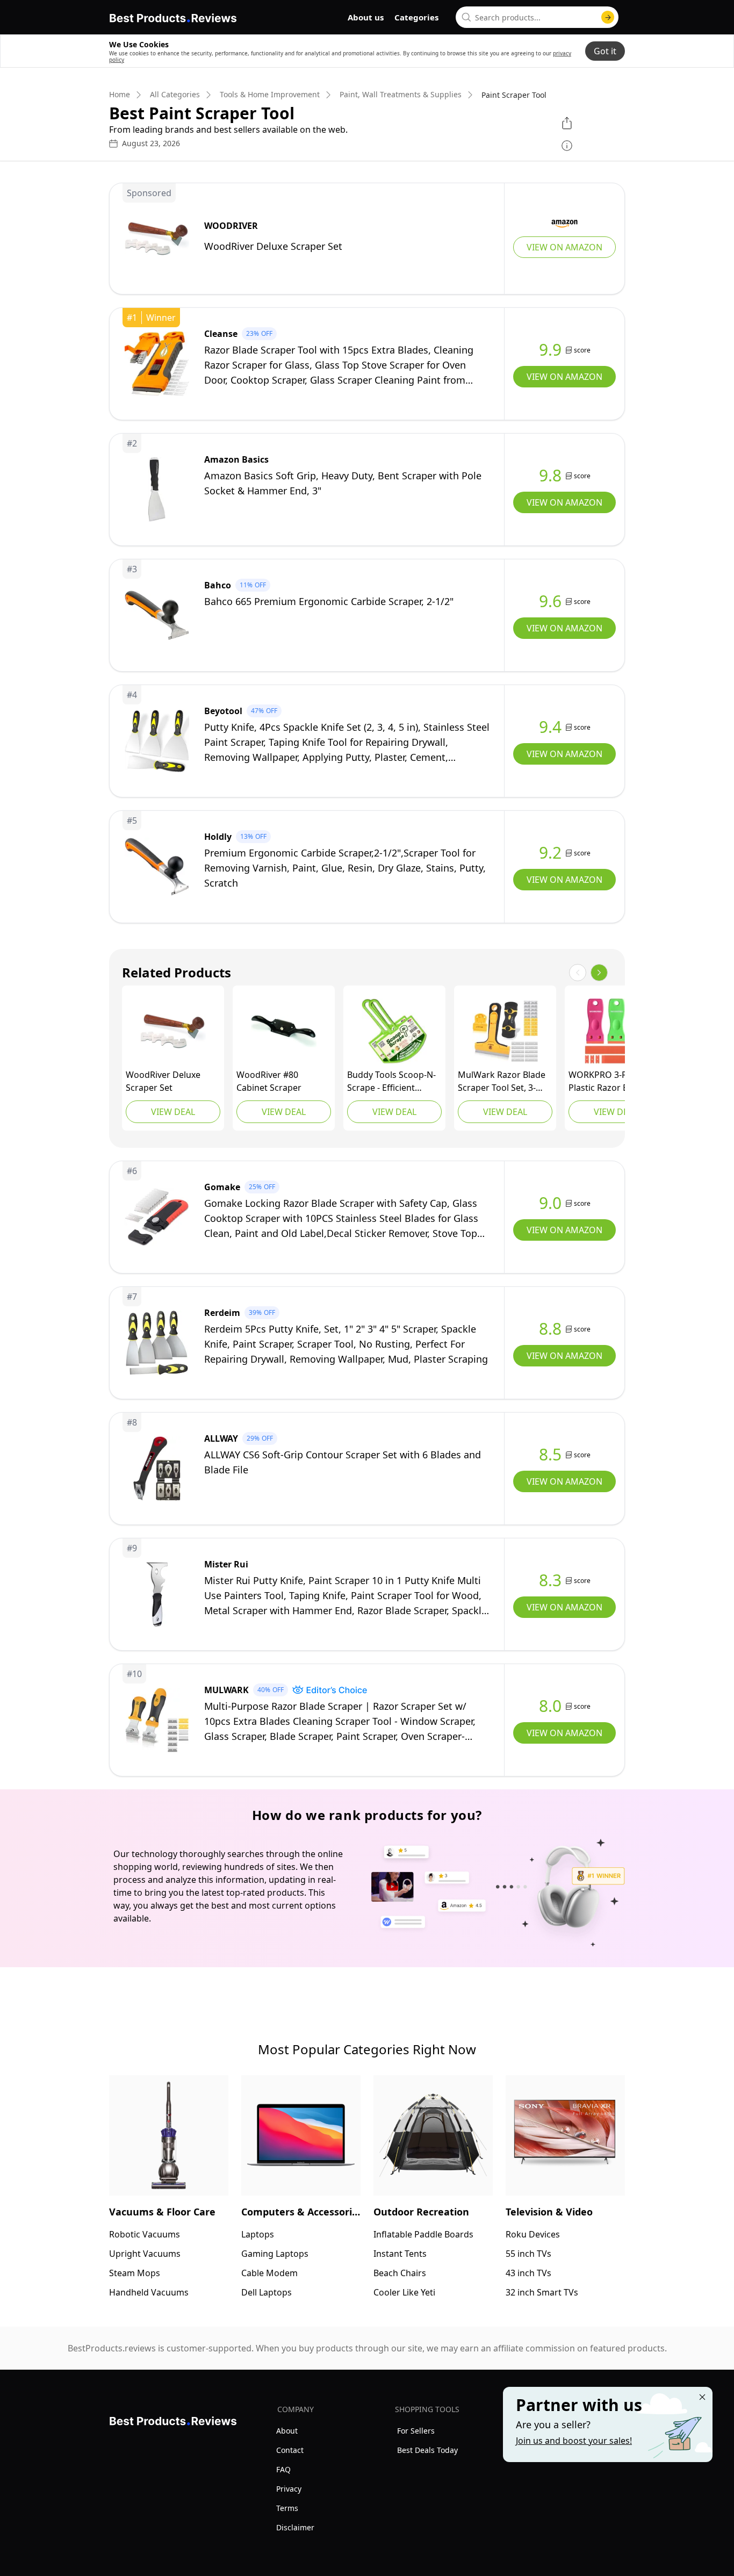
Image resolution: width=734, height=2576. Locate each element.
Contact (290, 2450)
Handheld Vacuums (149, 2292)
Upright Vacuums (145, 2254)
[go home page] (173, 16)
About (287, 2431)
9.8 (550, 476)
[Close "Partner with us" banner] (702, 2397)
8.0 (550, 1706)
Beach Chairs (400, 2273)
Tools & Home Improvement (270, 95)
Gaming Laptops (275, 2254)
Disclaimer (295, 2527)
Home (120, 95)
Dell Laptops (267, 2292)
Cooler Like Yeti (404, 2292)
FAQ (283, 2469)
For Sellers (416, 2431)
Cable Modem (269, 2273)
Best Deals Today (427, 2450)
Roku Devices (533, 2234)
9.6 (550, 601)
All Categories (175, 95)
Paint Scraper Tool (514, 95)
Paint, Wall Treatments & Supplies (401, 95)
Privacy (289, 2489)
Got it (605, 51)
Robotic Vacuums (145, 2234)
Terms (287, 2508)
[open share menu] (567, 123)
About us (366, 17)
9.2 (550, 853)
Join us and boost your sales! (574, 2441)
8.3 (550, 1580)
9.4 (550, 727)
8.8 (550, 1329)
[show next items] (599, 973)
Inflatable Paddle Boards (423, 2234)
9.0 (550, 1203)
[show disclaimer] (567, 146)
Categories (416, 17)
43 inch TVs (528, 2273)
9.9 (550, 350)
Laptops (258, 2234)
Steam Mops (135, 2273)
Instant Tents (400, 2254)
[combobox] (537, 17)
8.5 (550, 1455)
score (582, 350)
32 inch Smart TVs (542, 2292)
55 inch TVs (528, 2254)
